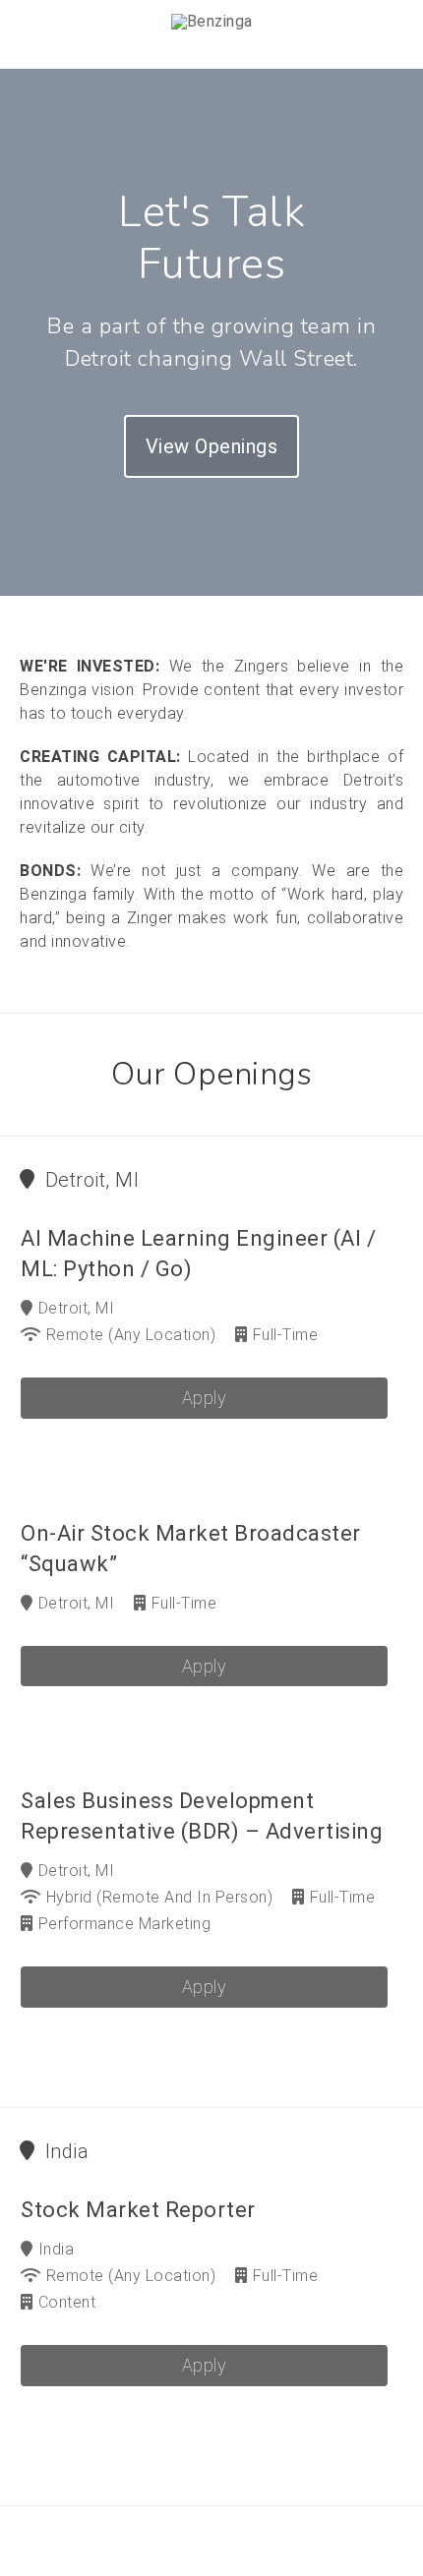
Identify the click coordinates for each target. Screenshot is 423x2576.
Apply (205, 1398)
